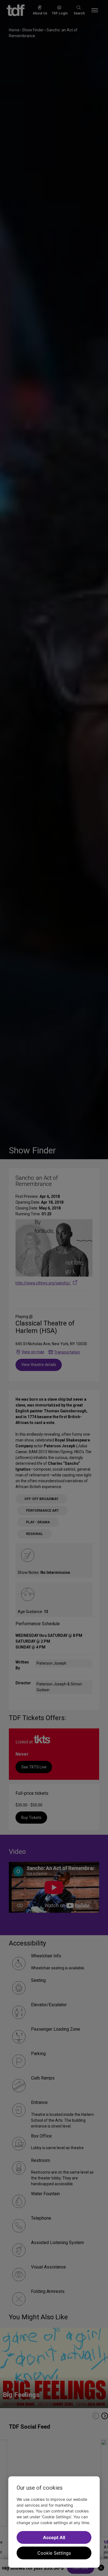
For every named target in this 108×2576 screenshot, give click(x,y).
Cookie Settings (54, 2553)
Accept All (54, 2537)
